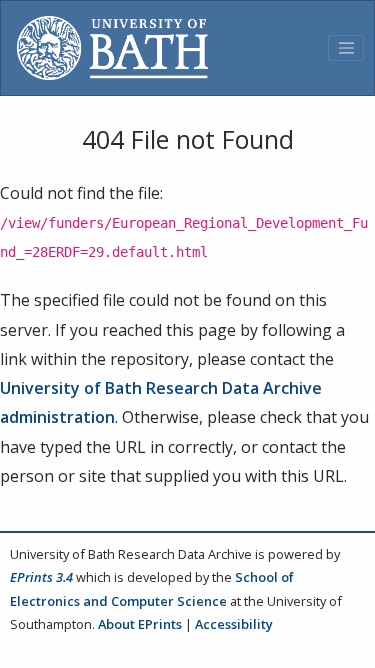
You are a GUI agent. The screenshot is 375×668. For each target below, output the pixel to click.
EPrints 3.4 (41, 577)
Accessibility (234, 624)
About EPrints (140, 624)
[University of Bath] (112, 48)
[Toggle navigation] (346, 48)
